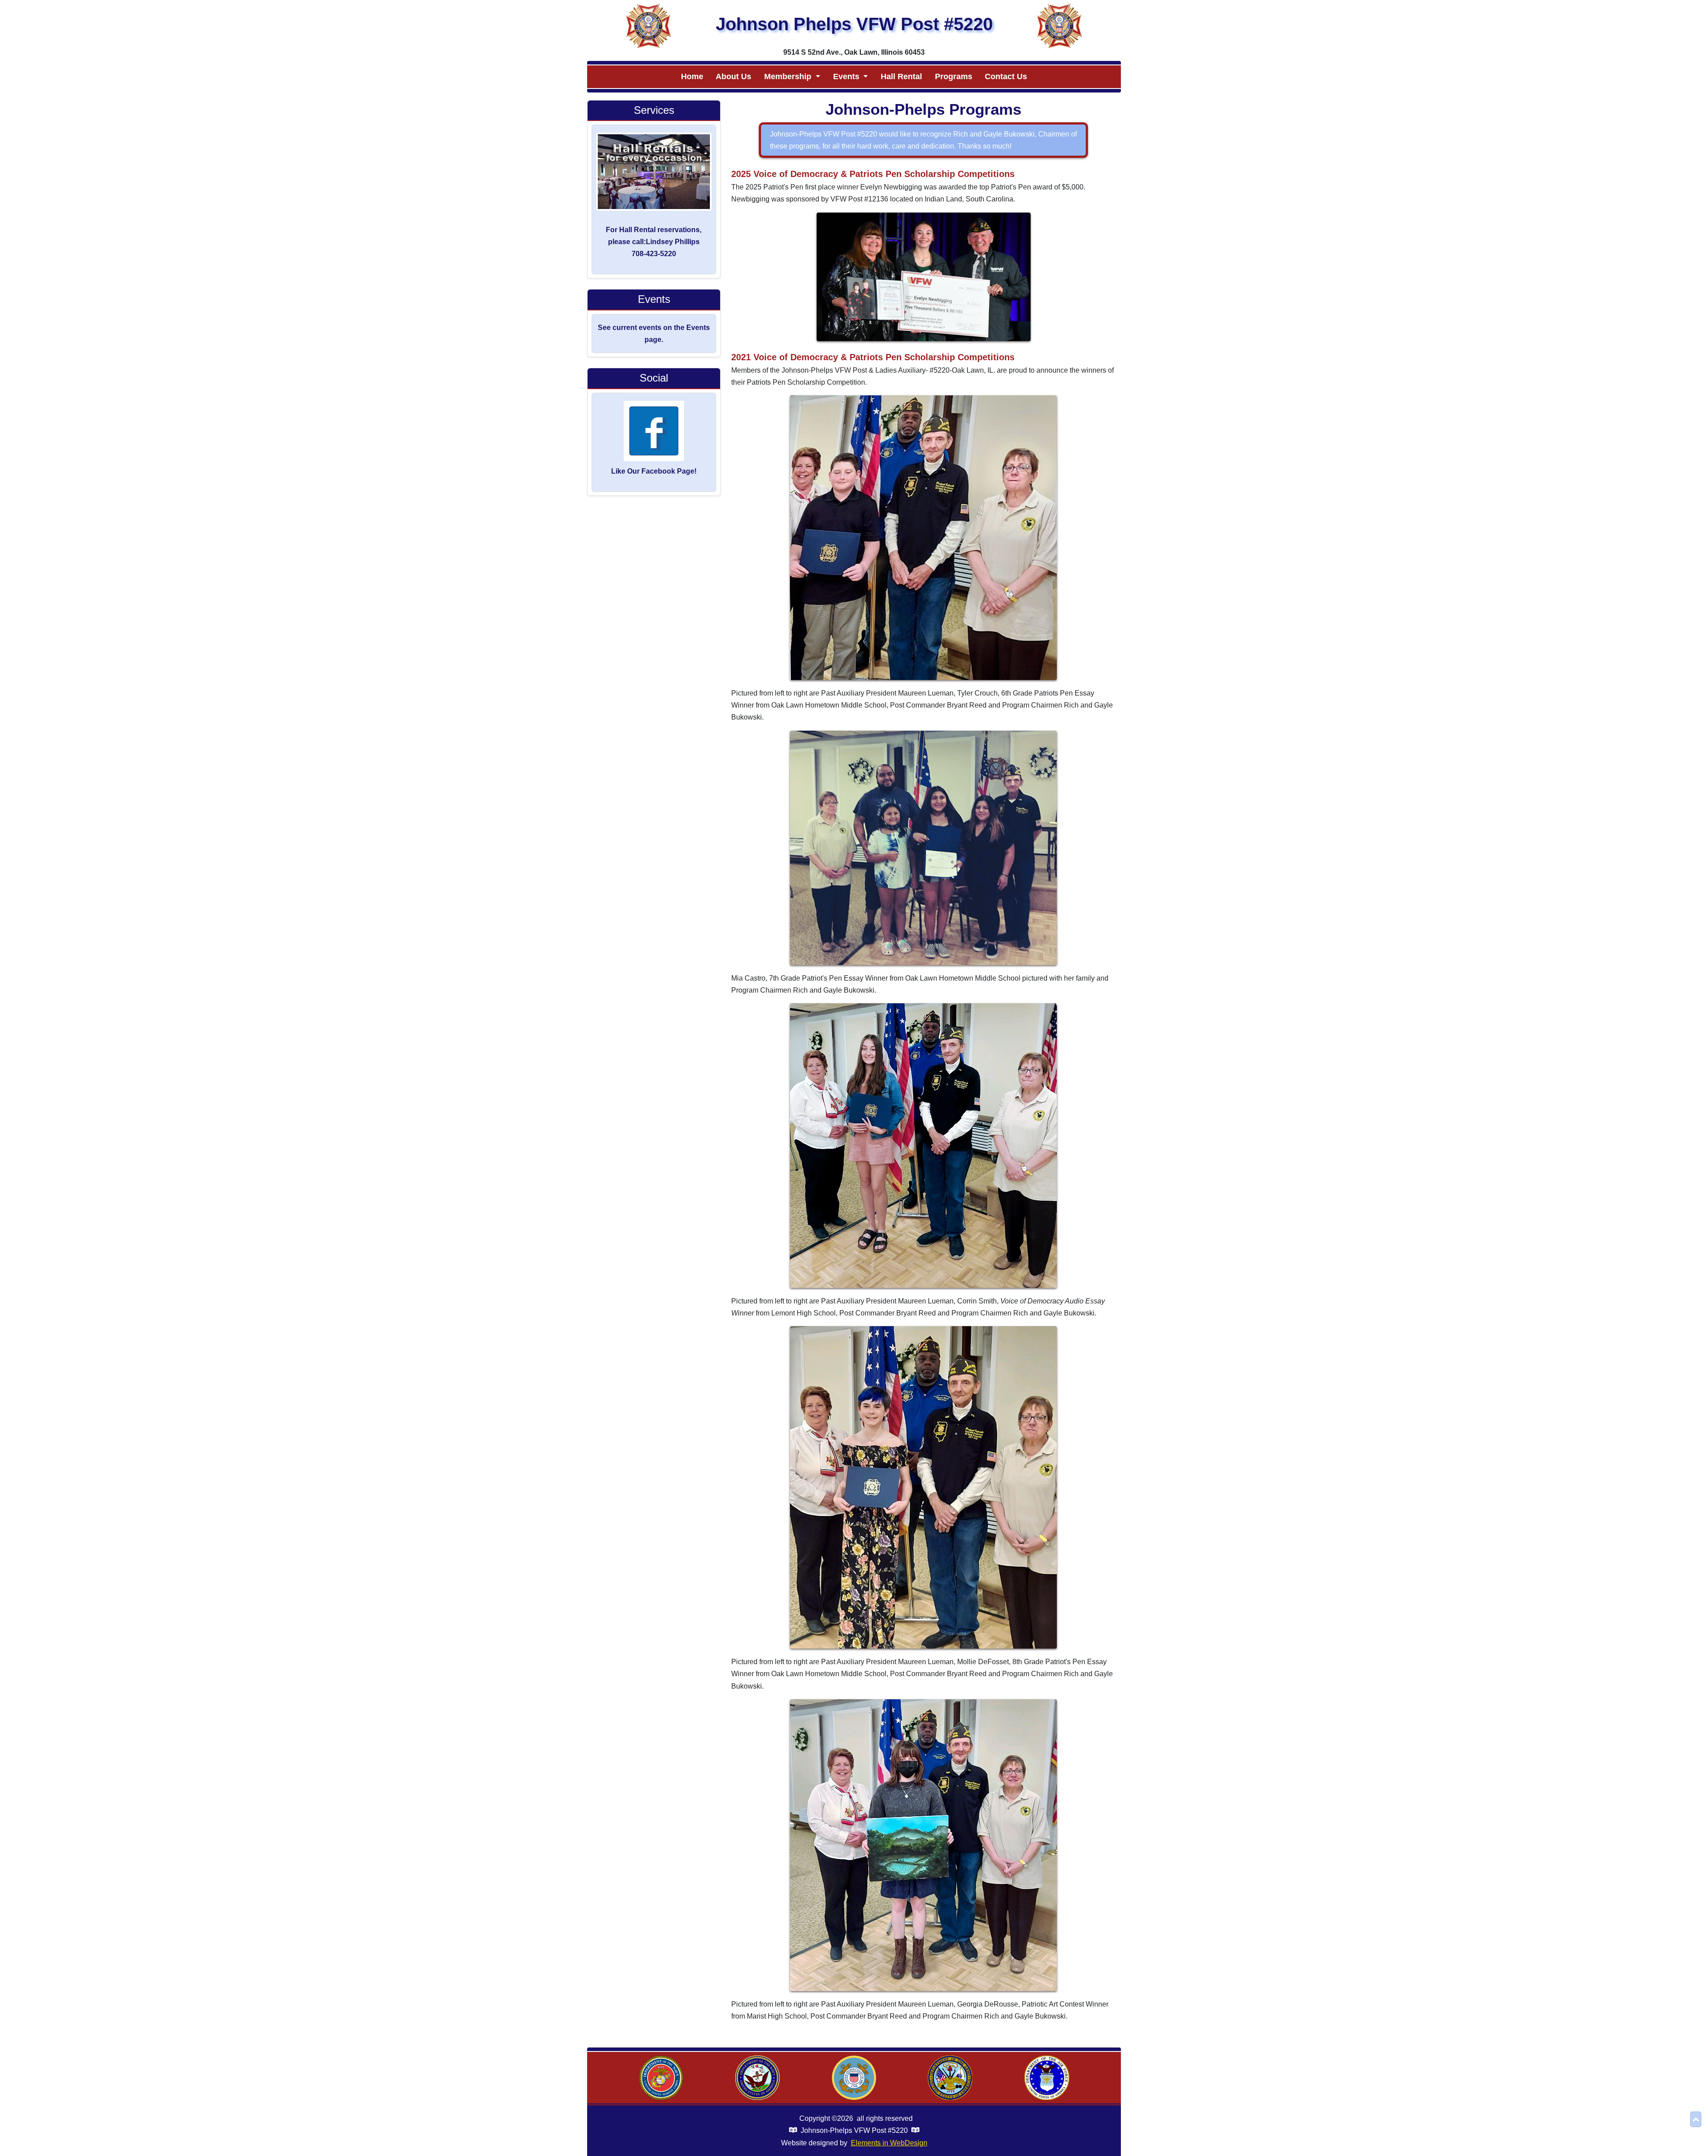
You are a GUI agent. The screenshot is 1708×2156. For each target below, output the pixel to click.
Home (692, 76)
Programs (954, 76)
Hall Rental (901, 76)
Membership (789, 76)
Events (847, 76)
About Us (733, 76)
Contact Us (1006, 76)
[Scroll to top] (1696, 2119)
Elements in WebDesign (889, 2143)
